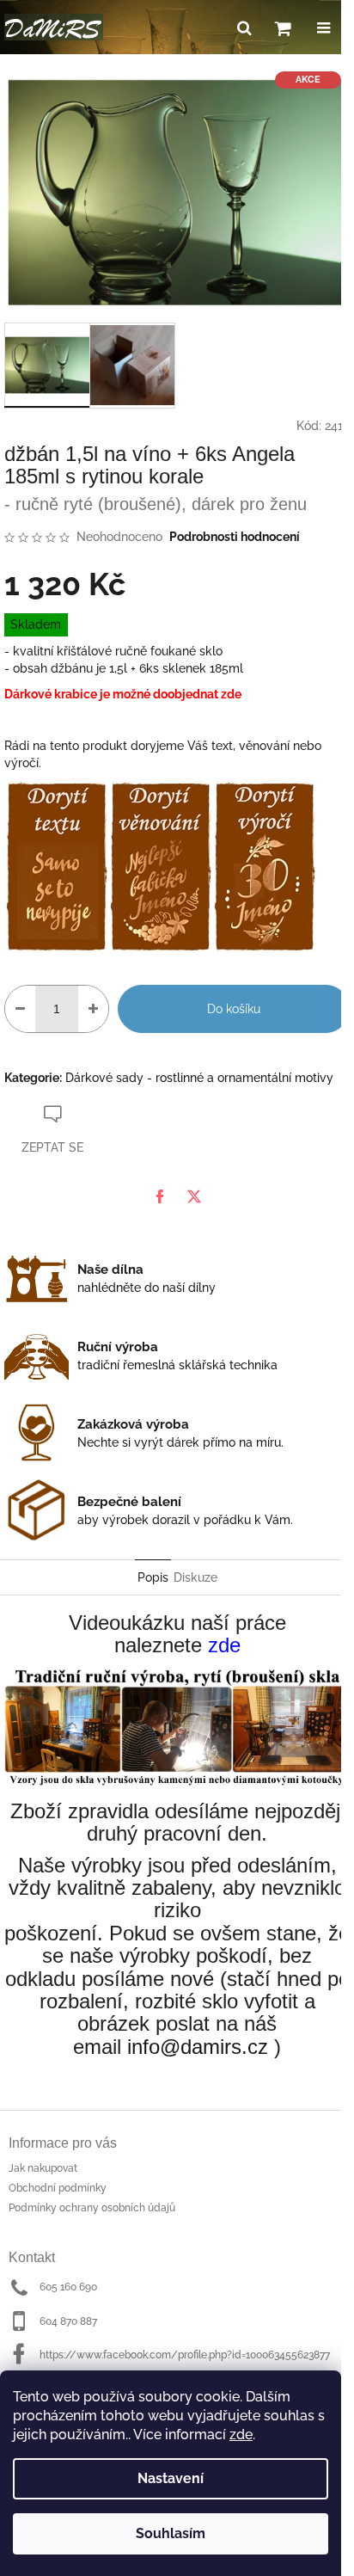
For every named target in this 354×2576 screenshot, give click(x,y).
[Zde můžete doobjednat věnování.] (160, 865)
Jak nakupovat (43, 2168)
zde (241, 2435)
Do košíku (234, 1009)
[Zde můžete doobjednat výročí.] (264, 865)
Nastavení (171, 2478)
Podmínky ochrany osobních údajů (92, 2208)
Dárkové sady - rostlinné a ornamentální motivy (199, 1078)
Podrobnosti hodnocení (235, 537)
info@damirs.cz (198, 2047)
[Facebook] (160, 1196)
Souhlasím (171, 2533)
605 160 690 (68, 2287)
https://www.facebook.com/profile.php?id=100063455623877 (185, 2355)
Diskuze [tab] (195, 1577)
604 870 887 (68, 2321)
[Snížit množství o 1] (20, 1009)
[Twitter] (194, 1196)
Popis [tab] (153, 1577)
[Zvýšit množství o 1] (93, 1009)
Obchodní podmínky (58, 2188)
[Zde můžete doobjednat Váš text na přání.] (56, 865)
